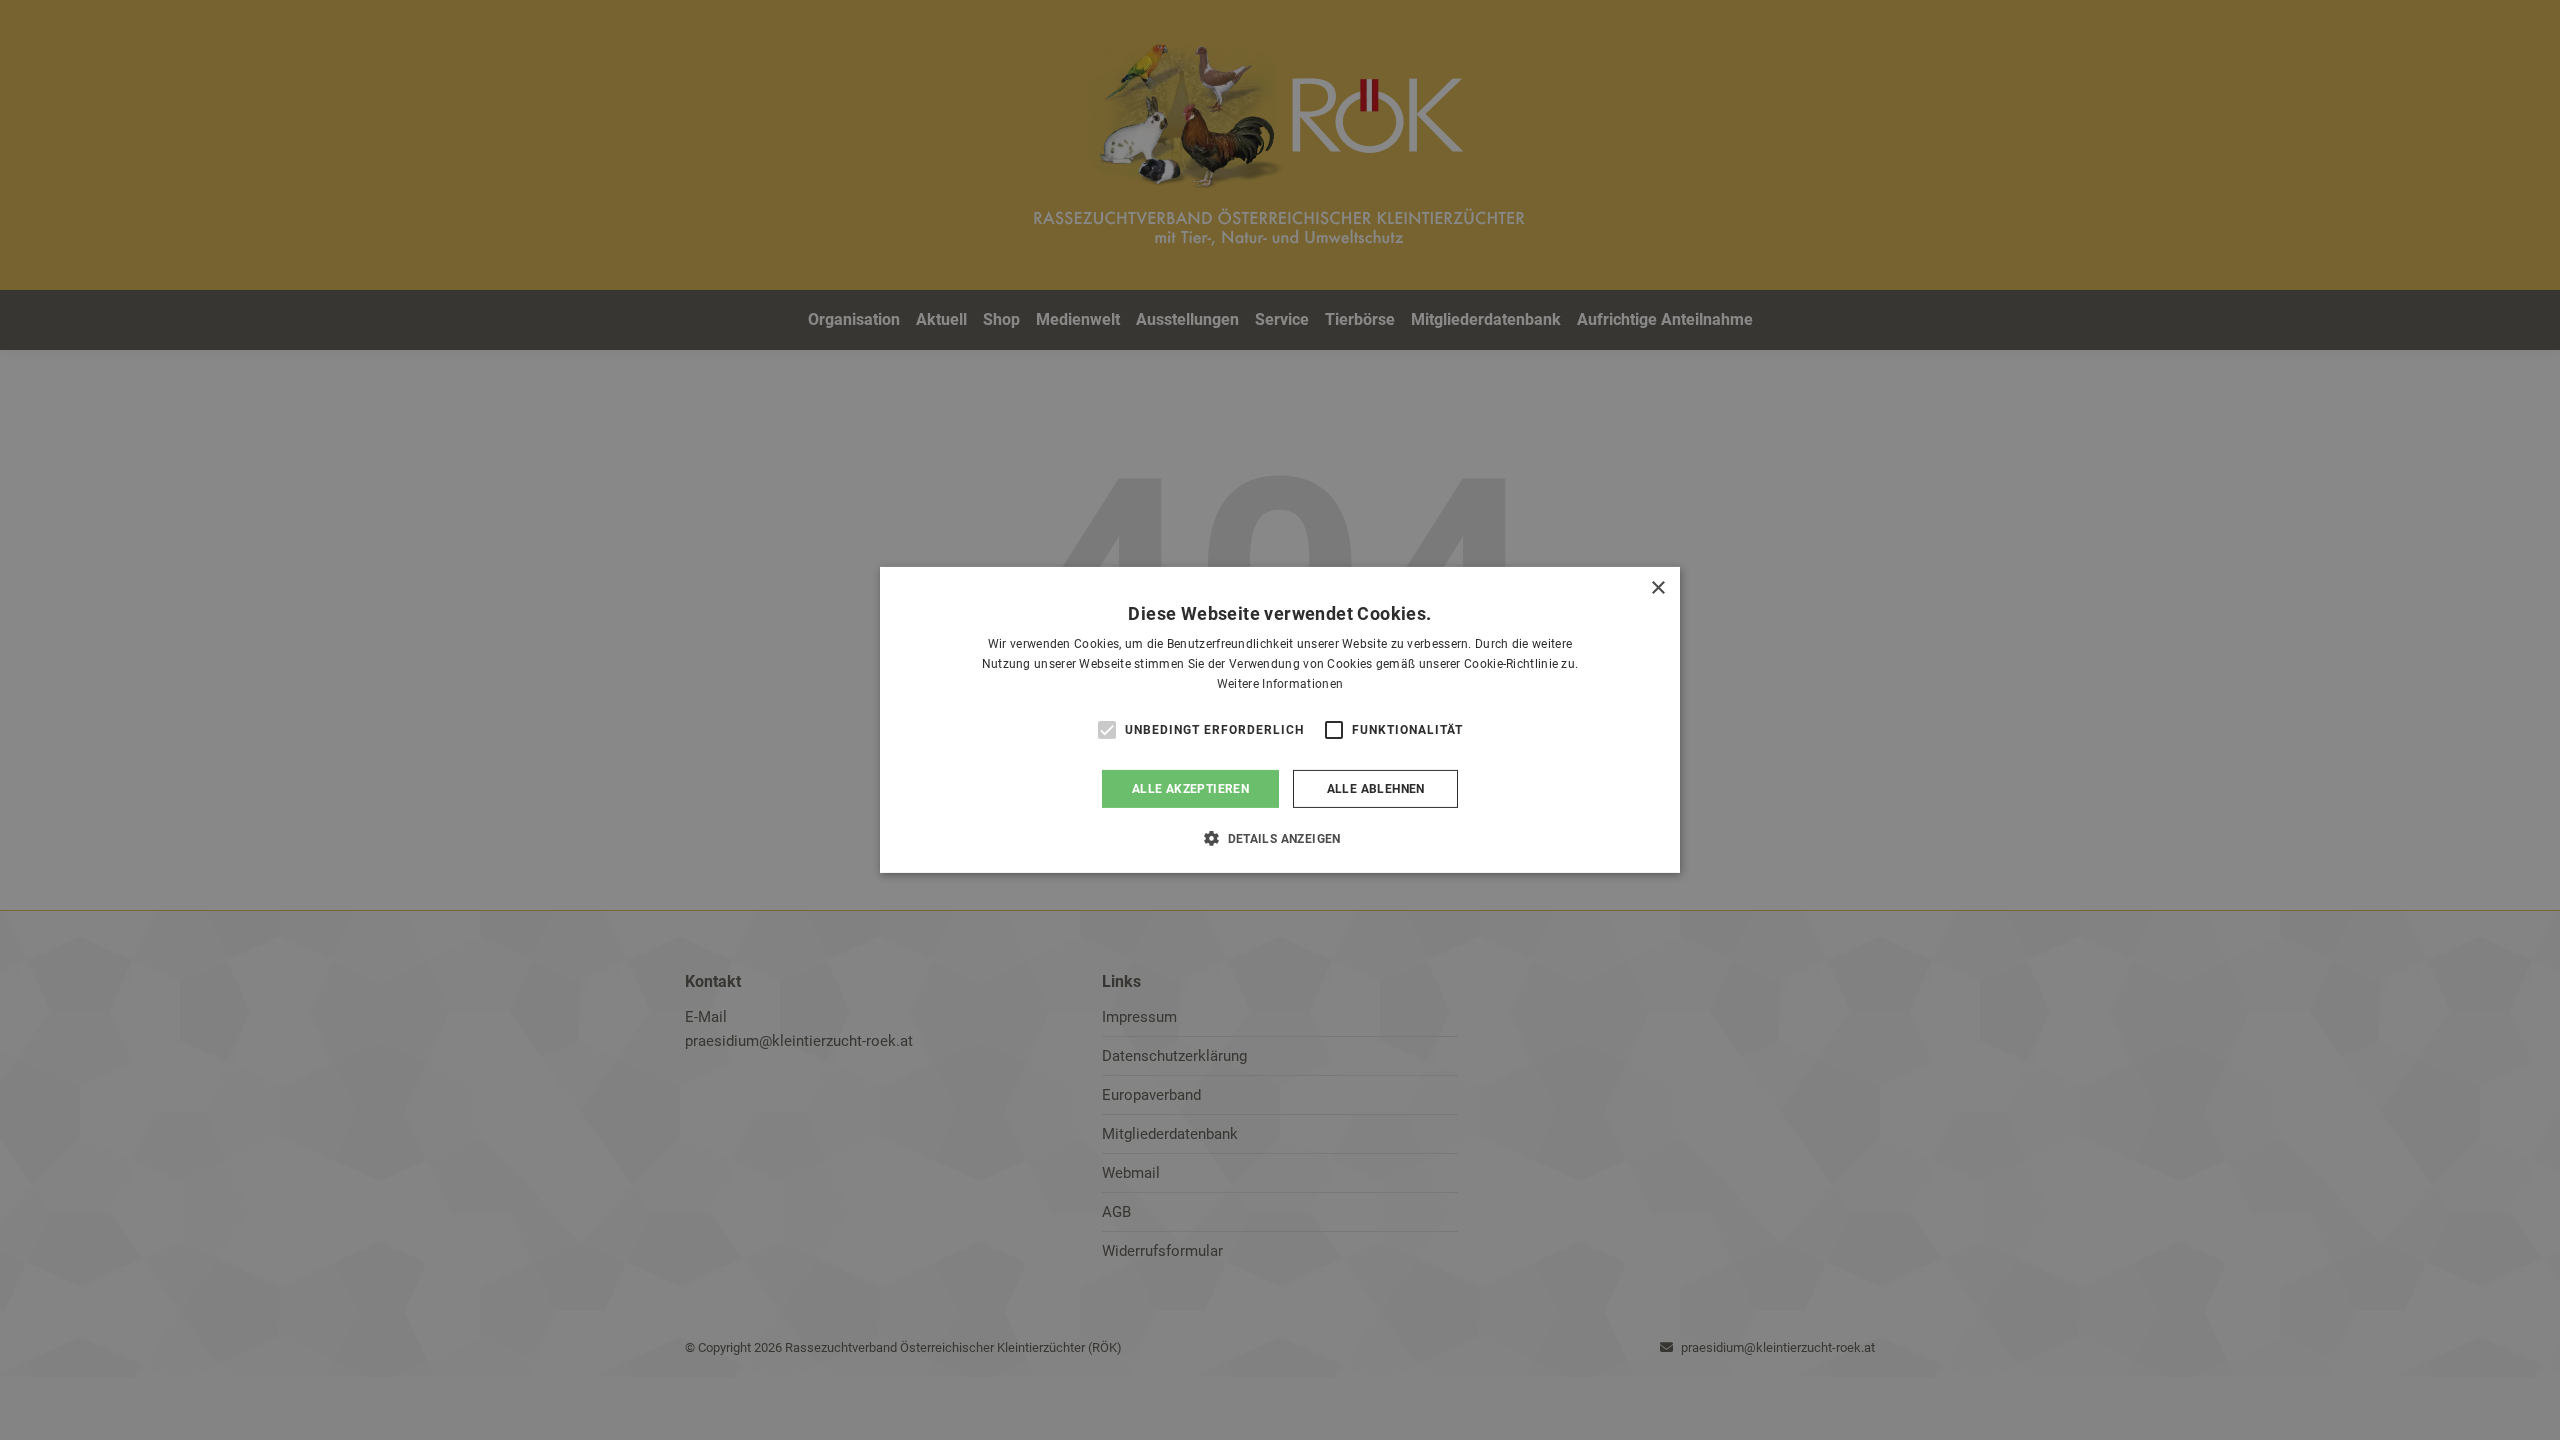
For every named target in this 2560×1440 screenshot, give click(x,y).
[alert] (1280, 720)
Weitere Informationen (1280, 684)
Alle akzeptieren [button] (1190, 789)
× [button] (1657, 588)
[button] (1280, 838)
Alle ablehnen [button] (1376, 789)
